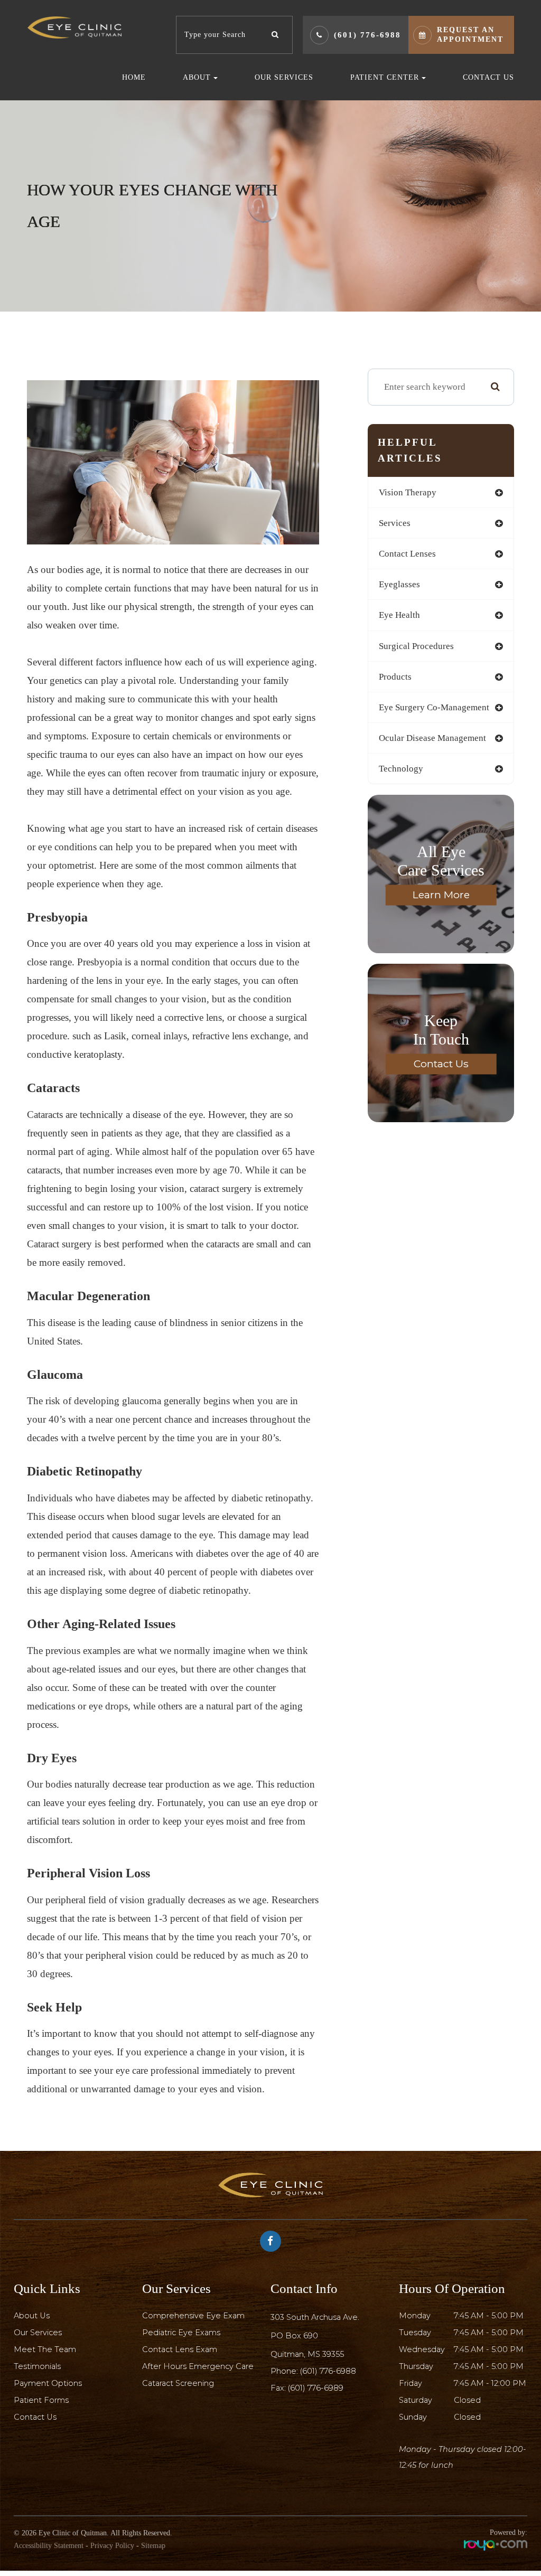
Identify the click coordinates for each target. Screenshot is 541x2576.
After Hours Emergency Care (198, 2366)
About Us (32, 2316)
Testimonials (37, 2366)
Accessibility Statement (49, 2546)
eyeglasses (399, 584)
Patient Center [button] (385, 77)
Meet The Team (45, 2349)
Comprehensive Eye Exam (193, 2316)
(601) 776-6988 (367, 35)
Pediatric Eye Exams (181, 2333)
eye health (399, 615)
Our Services (284, 77)
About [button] (197, 77)
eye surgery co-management (434, 707)
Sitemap (153, 2546)
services (395, 523)
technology (401, 769)
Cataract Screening (178, 2383)
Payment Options (48, 2383)
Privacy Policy (112, 2546)
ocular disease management (432, 738)
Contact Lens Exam (180, 2349)
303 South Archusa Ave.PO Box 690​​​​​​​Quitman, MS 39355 (315, 2336)
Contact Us (488, 77)
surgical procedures (416, 646)
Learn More (441, 895)
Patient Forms (41, 2400)
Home (134, 77)
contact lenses (407, 554)
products (395, 677)
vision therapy (408, 492)
